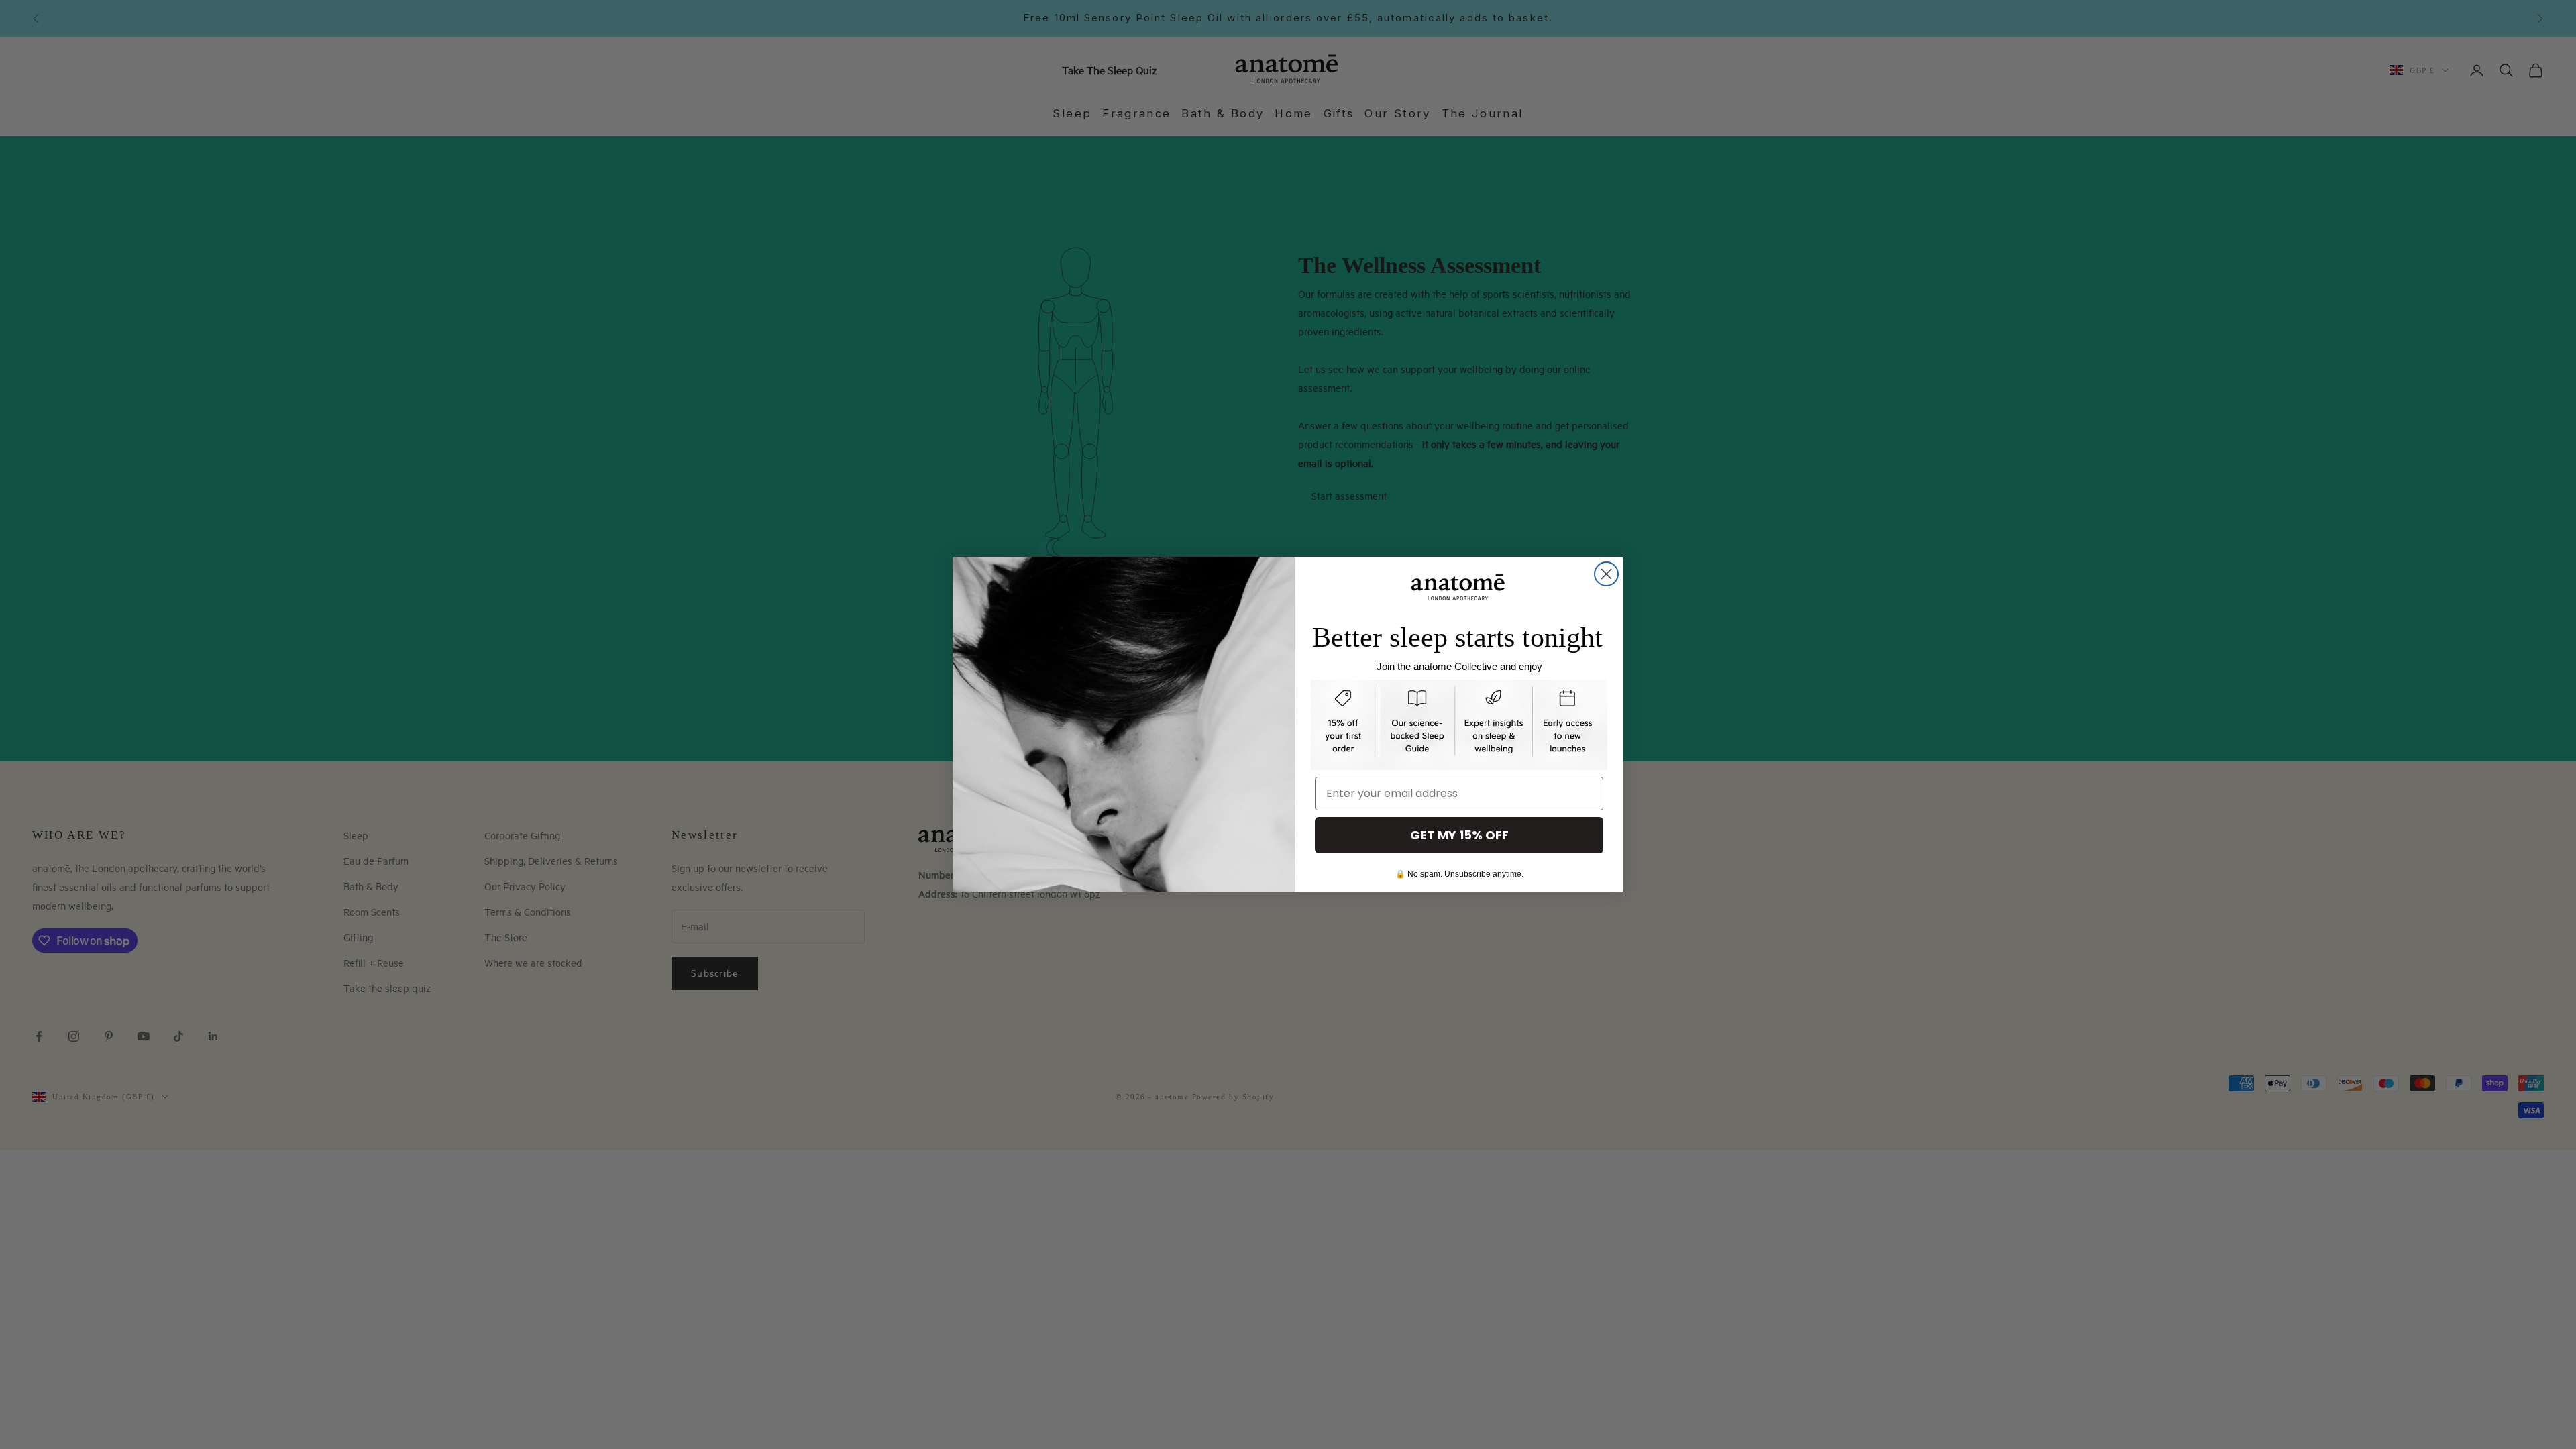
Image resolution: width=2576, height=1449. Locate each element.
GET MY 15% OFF (1459, 835)
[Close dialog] (1606, 574)
